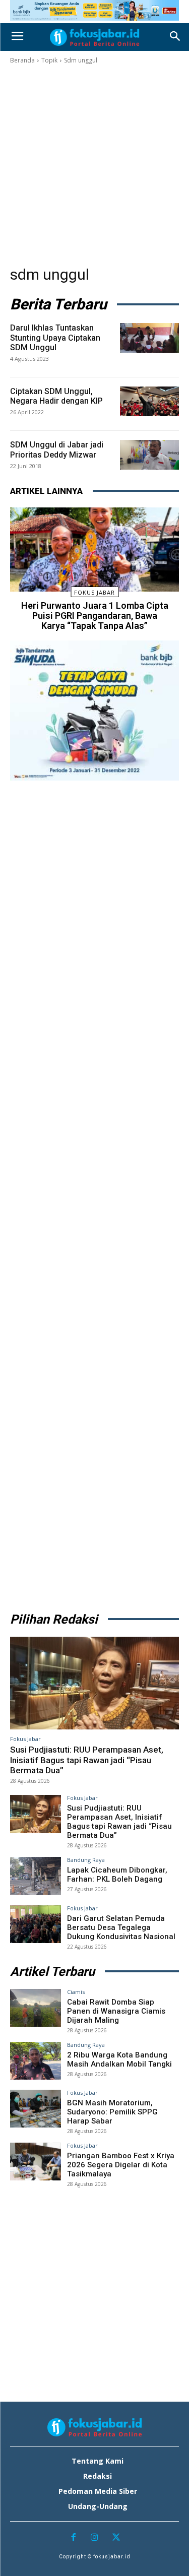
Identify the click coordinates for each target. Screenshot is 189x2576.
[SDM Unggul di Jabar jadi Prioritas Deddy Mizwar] (149, 455)
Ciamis (76, 1992)
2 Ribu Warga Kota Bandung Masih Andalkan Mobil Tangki (119, 2059)
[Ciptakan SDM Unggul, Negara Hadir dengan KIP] (149, 401)
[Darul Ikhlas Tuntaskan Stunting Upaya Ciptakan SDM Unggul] (149, 338)
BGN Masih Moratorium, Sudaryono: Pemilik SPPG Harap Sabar (112, 2112)
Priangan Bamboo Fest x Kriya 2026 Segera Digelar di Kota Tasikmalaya (121, 2165)
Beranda (22, 60)
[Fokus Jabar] (94, 37)
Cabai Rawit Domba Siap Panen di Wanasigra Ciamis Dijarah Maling (116, 2011)
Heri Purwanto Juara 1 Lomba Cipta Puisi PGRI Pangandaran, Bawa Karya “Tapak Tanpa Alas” (95, 616)
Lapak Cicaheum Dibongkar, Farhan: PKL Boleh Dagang (117, 1875)
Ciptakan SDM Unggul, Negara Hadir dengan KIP (56, 396)
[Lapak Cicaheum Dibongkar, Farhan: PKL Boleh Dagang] (36, 1876)
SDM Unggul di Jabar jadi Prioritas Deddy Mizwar (57, 449)
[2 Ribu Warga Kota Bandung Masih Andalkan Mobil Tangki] (36, 2061)
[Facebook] (73, 2538)
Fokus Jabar (94, 592)
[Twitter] (116, 2538)
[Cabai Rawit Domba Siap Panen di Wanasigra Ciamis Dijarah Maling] (36, 2008)
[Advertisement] (94, 165)
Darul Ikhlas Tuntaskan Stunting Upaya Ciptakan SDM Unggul (55, 337)
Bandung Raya (86, 1860)
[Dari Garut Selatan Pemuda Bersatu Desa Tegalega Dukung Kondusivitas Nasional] (36, 1924)
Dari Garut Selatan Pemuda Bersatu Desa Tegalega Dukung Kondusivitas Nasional (121, 1927)
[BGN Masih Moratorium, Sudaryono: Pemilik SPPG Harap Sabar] (36, 2109)
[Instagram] (94, 2538)
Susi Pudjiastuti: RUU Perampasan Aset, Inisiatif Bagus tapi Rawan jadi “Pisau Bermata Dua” (87, 1760)
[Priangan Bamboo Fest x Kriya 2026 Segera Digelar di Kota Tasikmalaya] (36, 2162)
